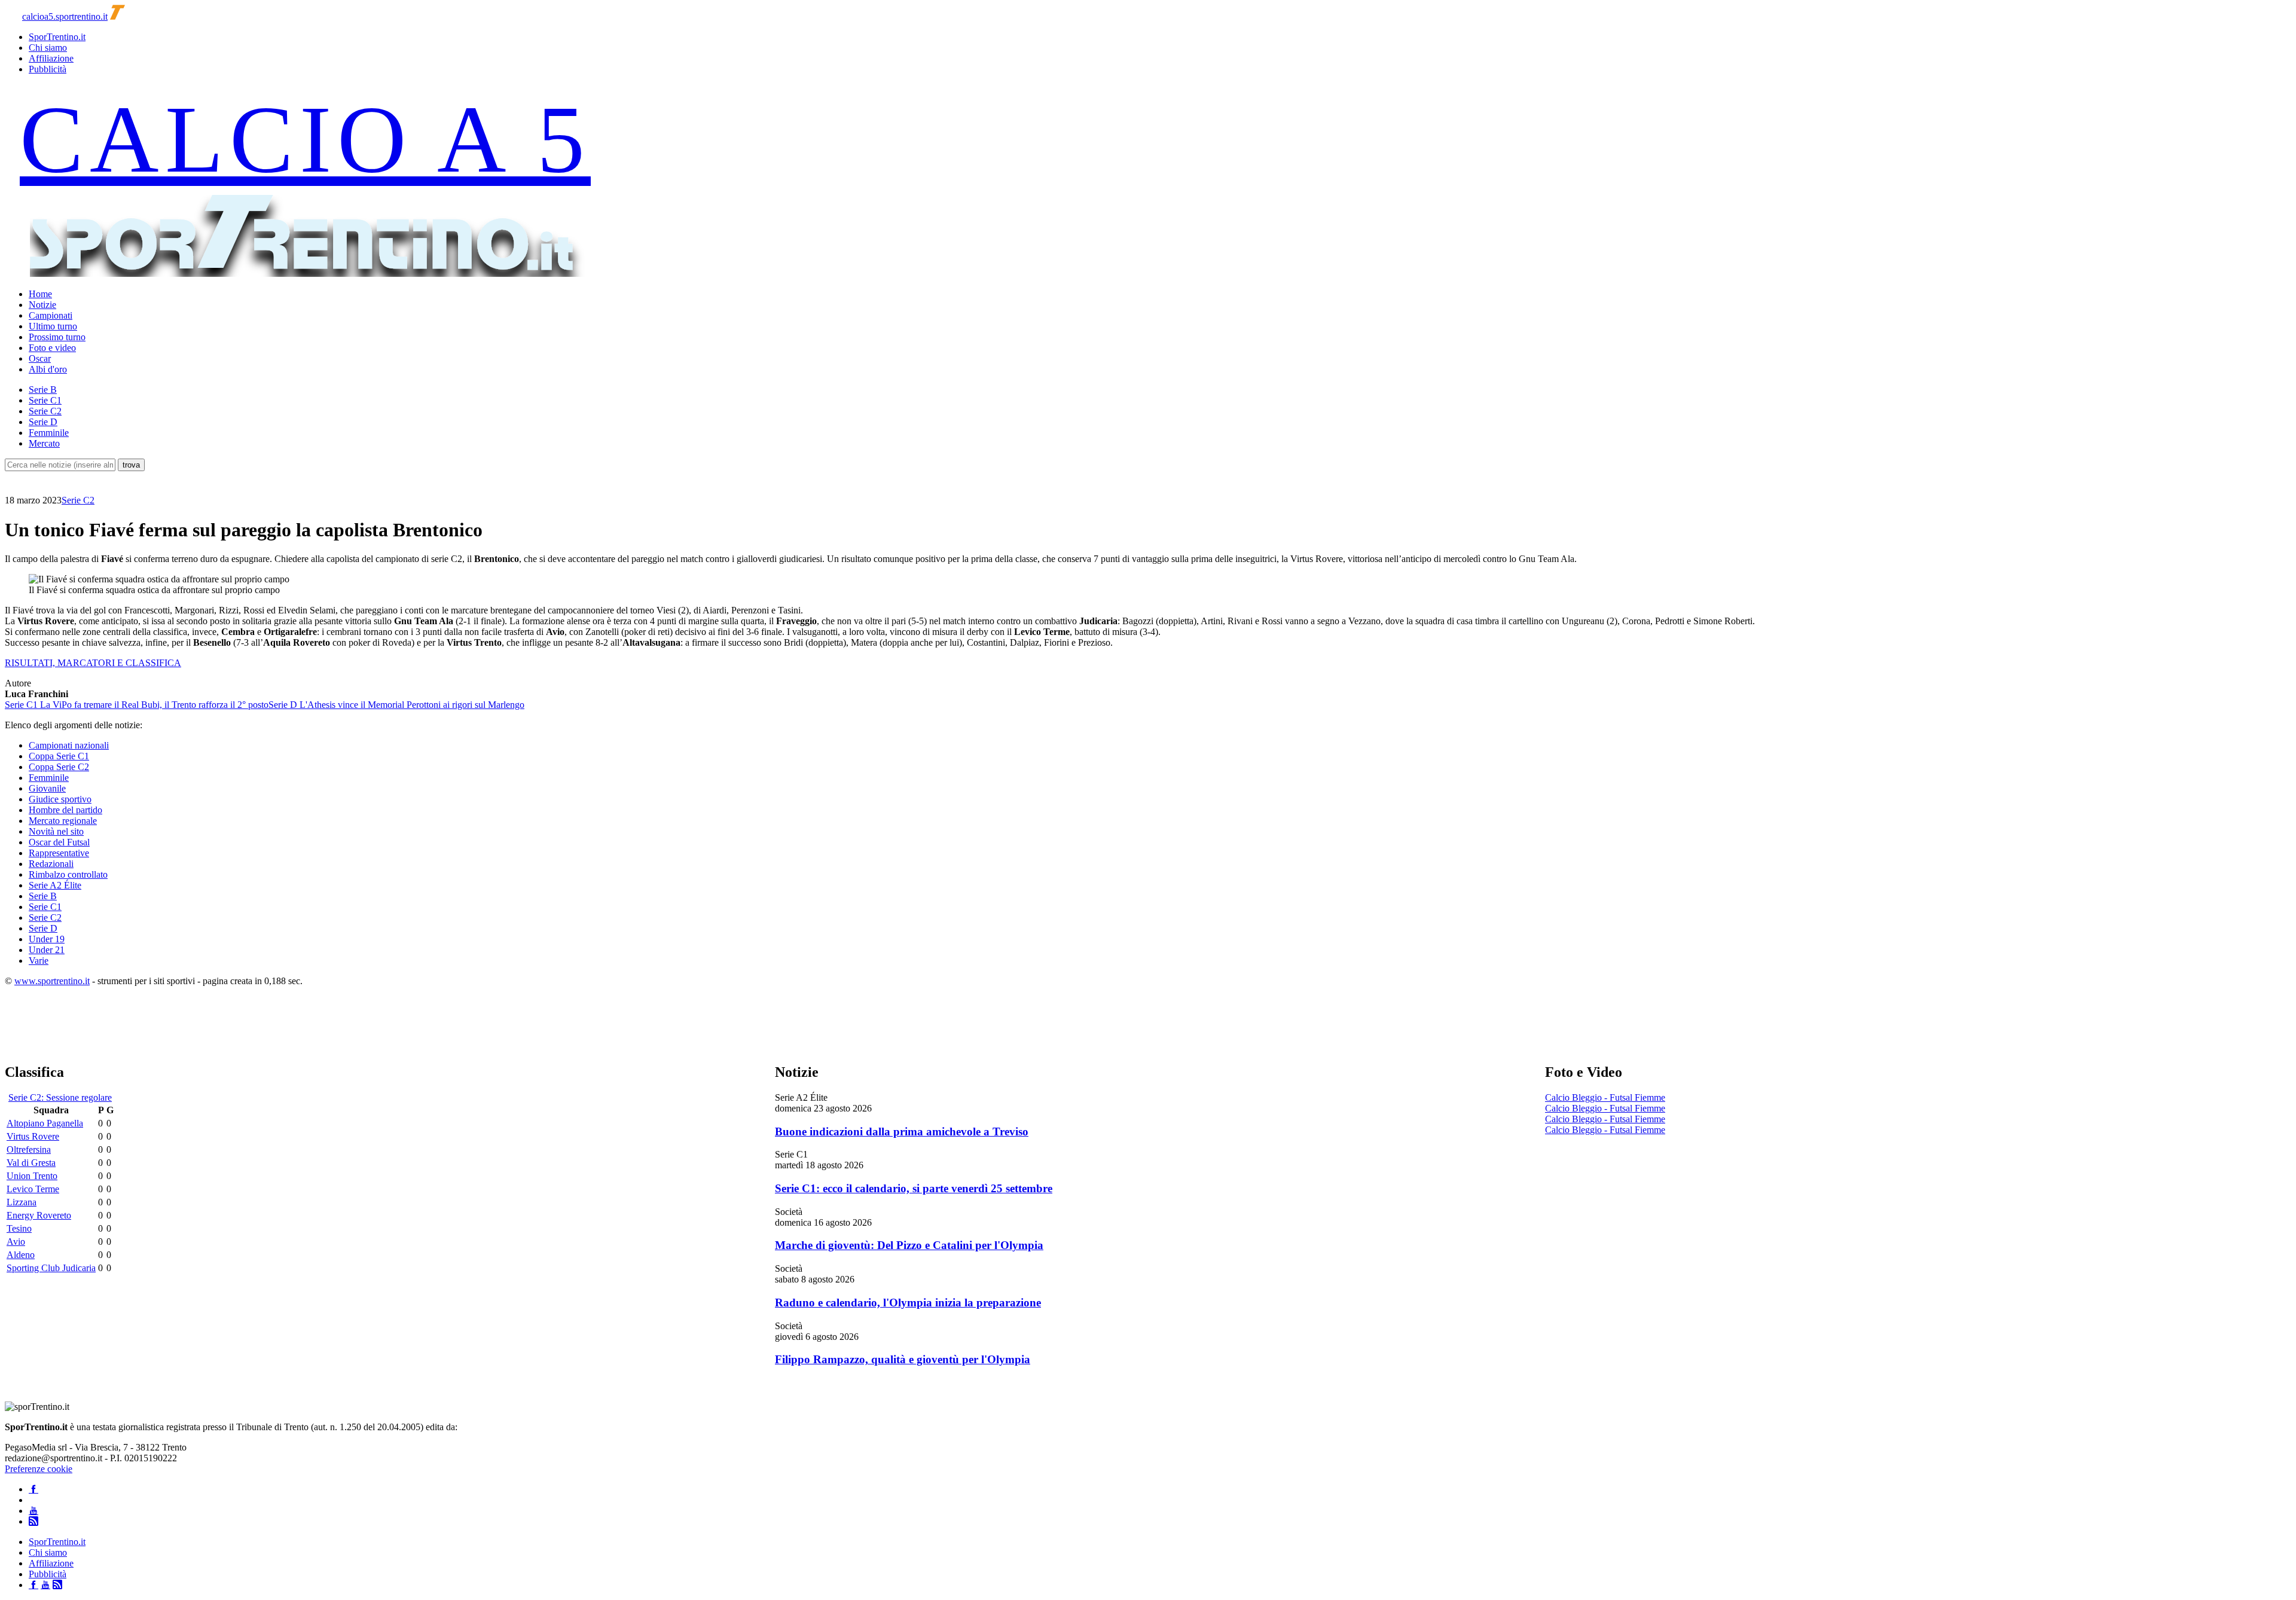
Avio (16, 1242)
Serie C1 (45, 400)
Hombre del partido (65, 810)
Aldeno (21, 1255)
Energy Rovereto (39, 1215)
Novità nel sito (56, 831)
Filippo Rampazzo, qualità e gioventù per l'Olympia (903, 1359)
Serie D (43, 422)
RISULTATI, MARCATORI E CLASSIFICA (93, 663)
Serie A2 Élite (55, 885)
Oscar (40, 358)
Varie (39, 961)
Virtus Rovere (33, 1136)
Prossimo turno (57, 337)
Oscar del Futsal (59, 842)
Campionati (51, 315)
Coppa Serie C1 (59, 756)
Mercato (44, 443)
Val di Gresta (31, 1163)
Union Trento (32, 1176)
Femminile (49, 433)
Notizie (42, 305)
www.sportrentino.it (52, 981)
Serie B (43, 390)
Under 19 (47, 939)
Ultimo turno (53, 326)
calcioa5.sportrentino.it (65, 16)
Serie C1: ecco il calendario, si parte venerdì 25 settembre (914, 1188)
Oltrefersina (29, 1149)
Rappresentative (59, 853)
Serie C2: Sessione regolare (60, 1097)
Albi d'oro (48, 369)
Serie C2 (45, 411)
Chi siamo (48, 48)
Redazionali (51, 864)
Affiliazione (51, 58)
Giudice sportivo (60, 799)
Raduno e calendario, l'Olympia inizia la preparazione (908, 1303)
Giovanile (47, 788)
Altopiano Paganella (45, 1123)
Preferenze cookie (39, 1469)
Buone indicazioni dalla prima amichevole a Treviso (902, 1132)
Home (40, 294)
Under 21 (47, 950)
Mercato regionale (63, 821)
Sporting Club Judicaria (51, 1268)
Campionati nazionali (69, 745)
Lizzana (22, 1202)
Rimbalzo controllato (68, 874)
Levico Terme (33, 1189)
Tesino (19, 1228)
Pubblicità (48, 69)
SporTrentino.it (57, 37)
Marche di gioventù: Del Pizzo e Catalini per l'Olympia (909, 1245)
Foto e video (52, 348)
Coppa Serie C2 (59, 767)
